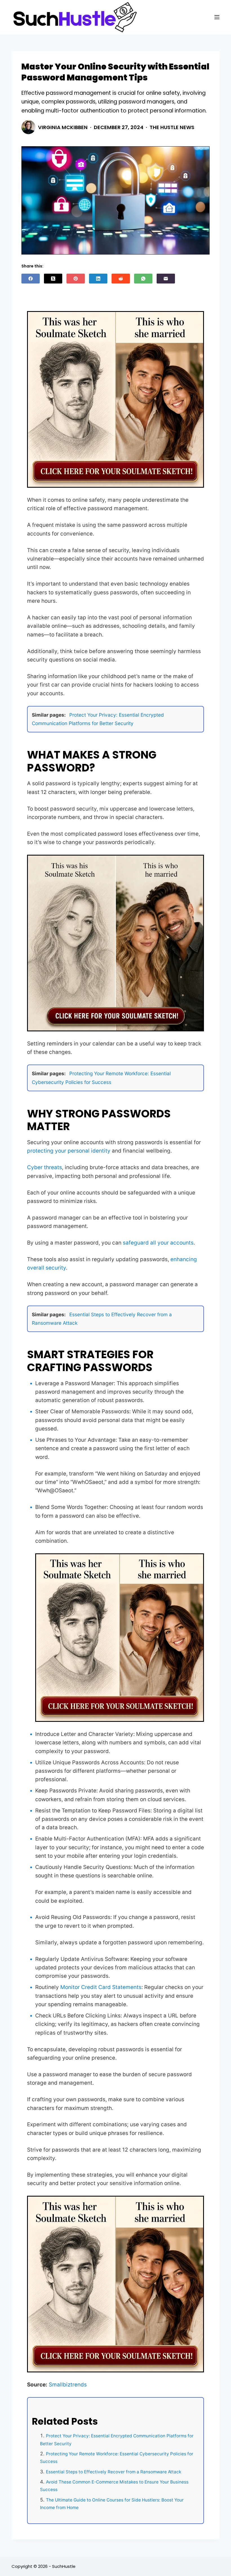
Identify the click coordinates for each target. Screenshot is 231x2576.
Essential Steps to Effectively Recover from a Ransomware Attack (114, 2472)
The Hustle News (172, 127)
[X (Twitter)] (53, 279)
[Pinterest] (76, 279)
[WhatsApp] (143, 279)
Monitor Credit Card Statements (101, 1987)
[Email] (166, 279)
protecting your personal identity (69, 1151)
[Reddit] (121, 279)
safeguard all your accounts (158, 1243)
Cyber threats (45, 1167)
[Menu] (217, 17)
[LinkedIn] (98, 279)
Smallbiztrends (68, 2385)
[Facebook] (31, 279)
